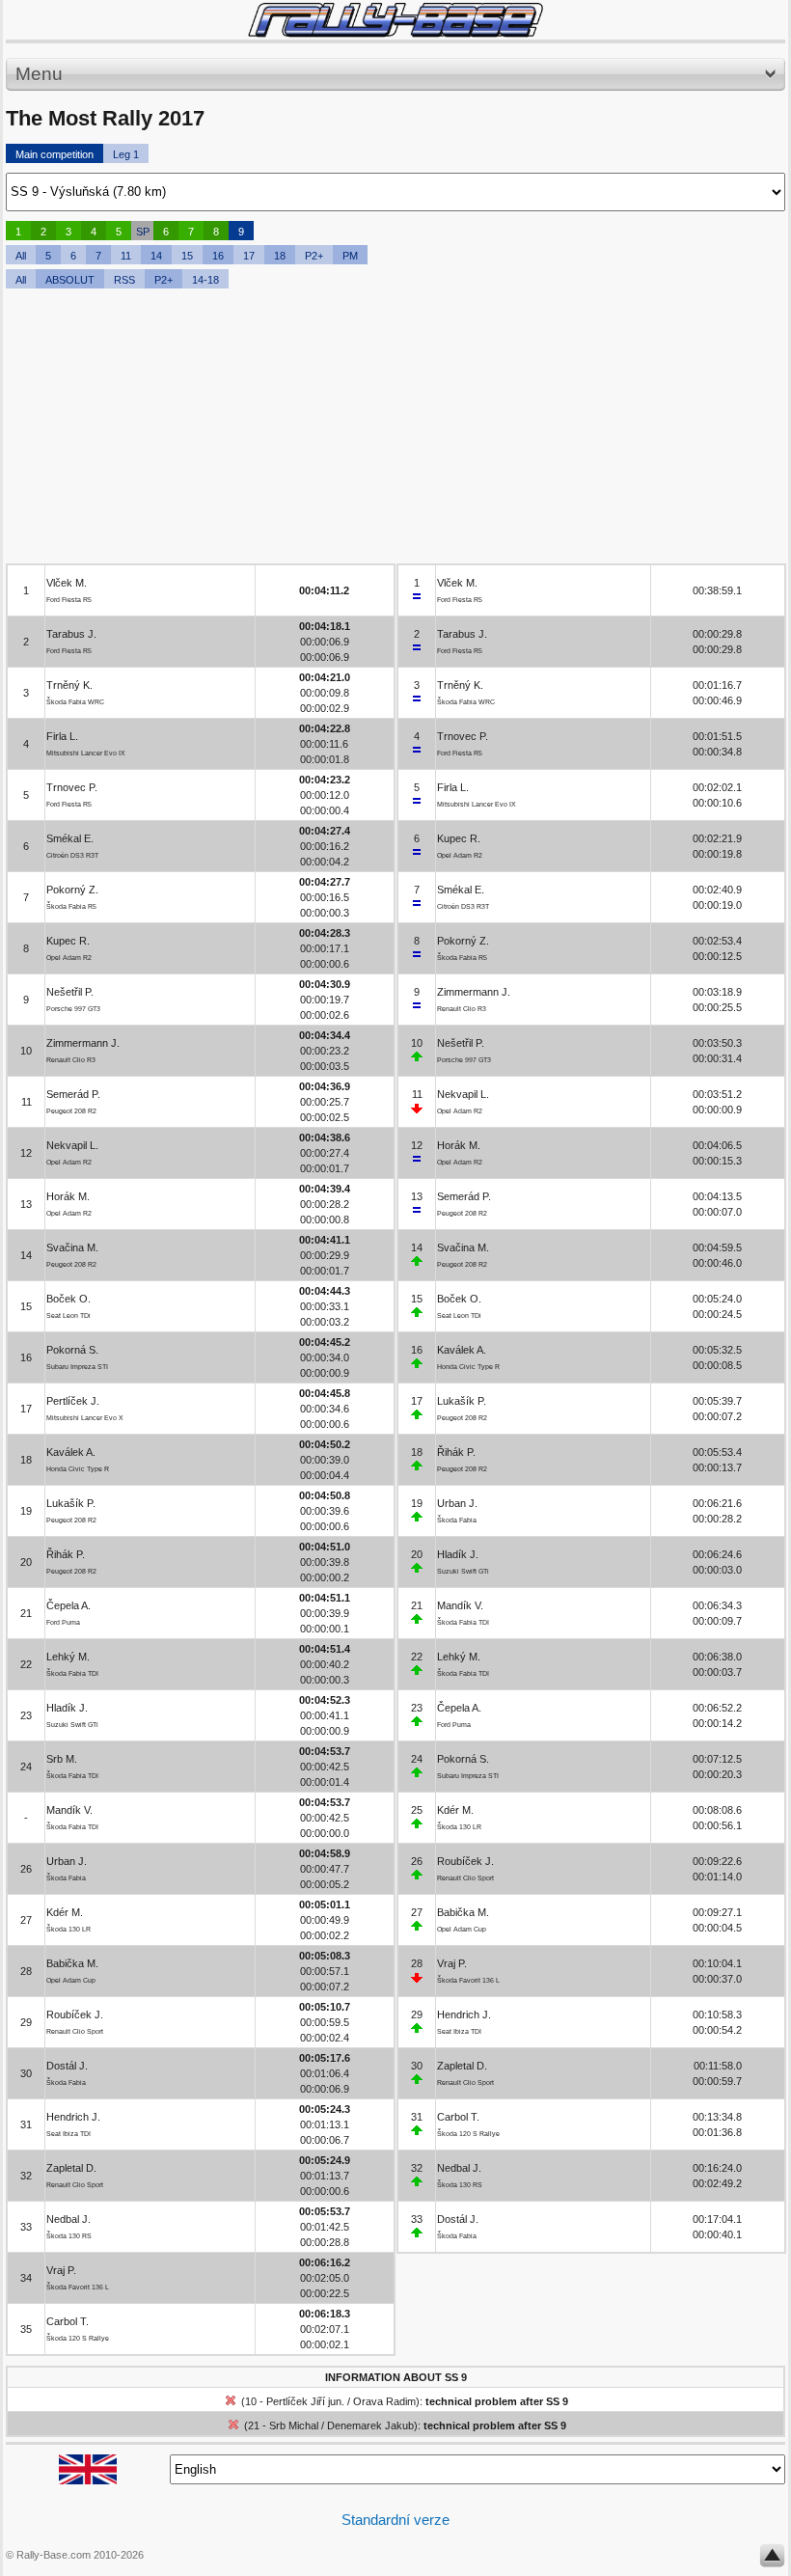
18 (280, 256)
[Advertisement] (395, 428)
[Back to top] (772, 2560)
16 (218, 256)
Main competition (55, 154)
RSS (124, 280)
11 (126, 256)
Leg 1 (126, 154)
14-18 (205, 280)
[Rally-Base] (395, 20)
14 (156, 256)
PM (350, 256)
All (21, 256)
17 (249, 256)
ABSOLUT (70, 280)
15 (187, 256)
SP (143, 232)
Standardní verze (395, 2520)
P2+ (314, 256)
